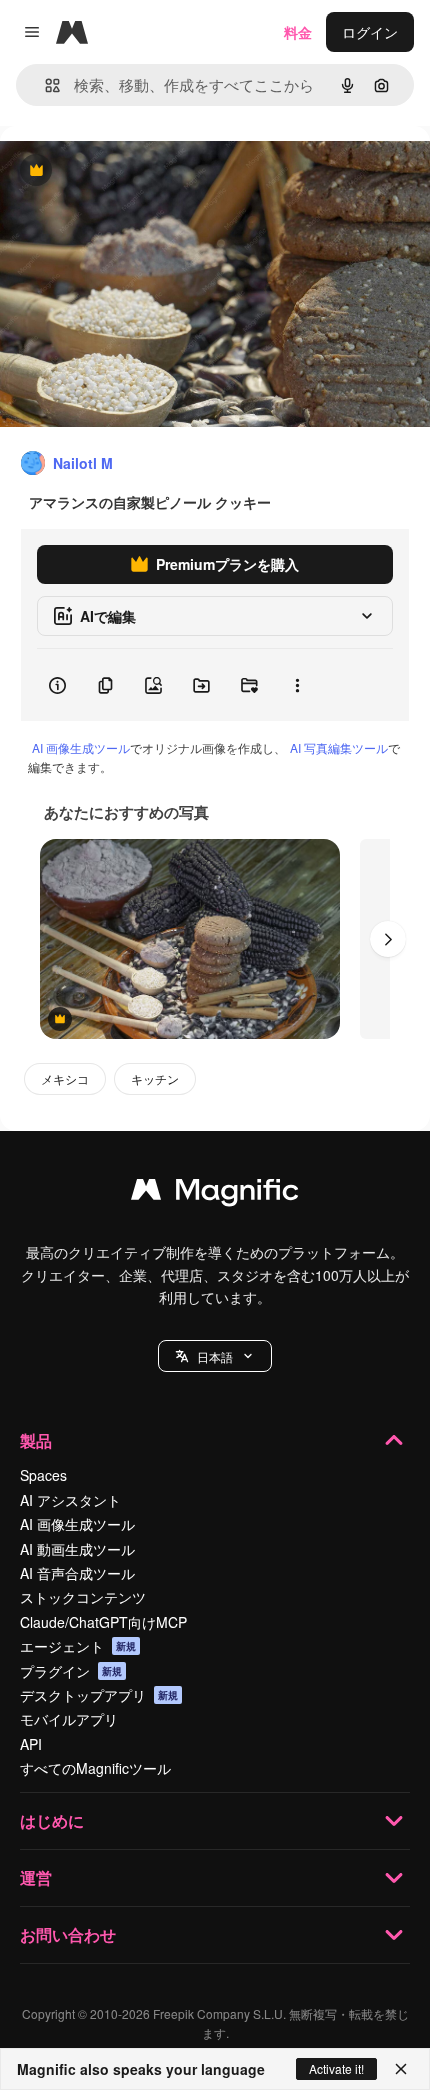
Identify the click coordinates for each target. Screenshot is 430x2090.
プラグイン (71, 1671)
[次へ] (388, 939)
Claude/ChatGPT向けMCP (103, 1622)
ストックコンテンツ (83, 1597)
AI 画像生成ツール (81, 747)
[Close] (401, 2069)
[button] (215, 1356)
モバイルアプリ (69, 1719)
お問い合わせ (68, 1934)
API (31, 1744)
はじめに (52, 1820)
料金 (298, 32)
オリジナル (137, 171)
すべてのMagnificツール (95, 1768)
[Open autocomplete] (44, 85)
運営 (36, 1877)
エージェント (78, 1646)
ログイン (370, 32)
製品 (36, 1440)
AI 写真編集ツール (339, 747)
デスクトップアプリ (99, 1695)
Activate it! (336, 2068)
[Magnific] (215, 1194)
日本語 (215, 1356)
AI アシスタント (70, 1500)
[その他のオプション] (297, 685)
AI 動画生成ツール (77, 1549)
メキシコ (65, 1078)
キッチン (155, 1078)
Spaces (43, 1475)
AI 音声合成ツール (77, 1573)
